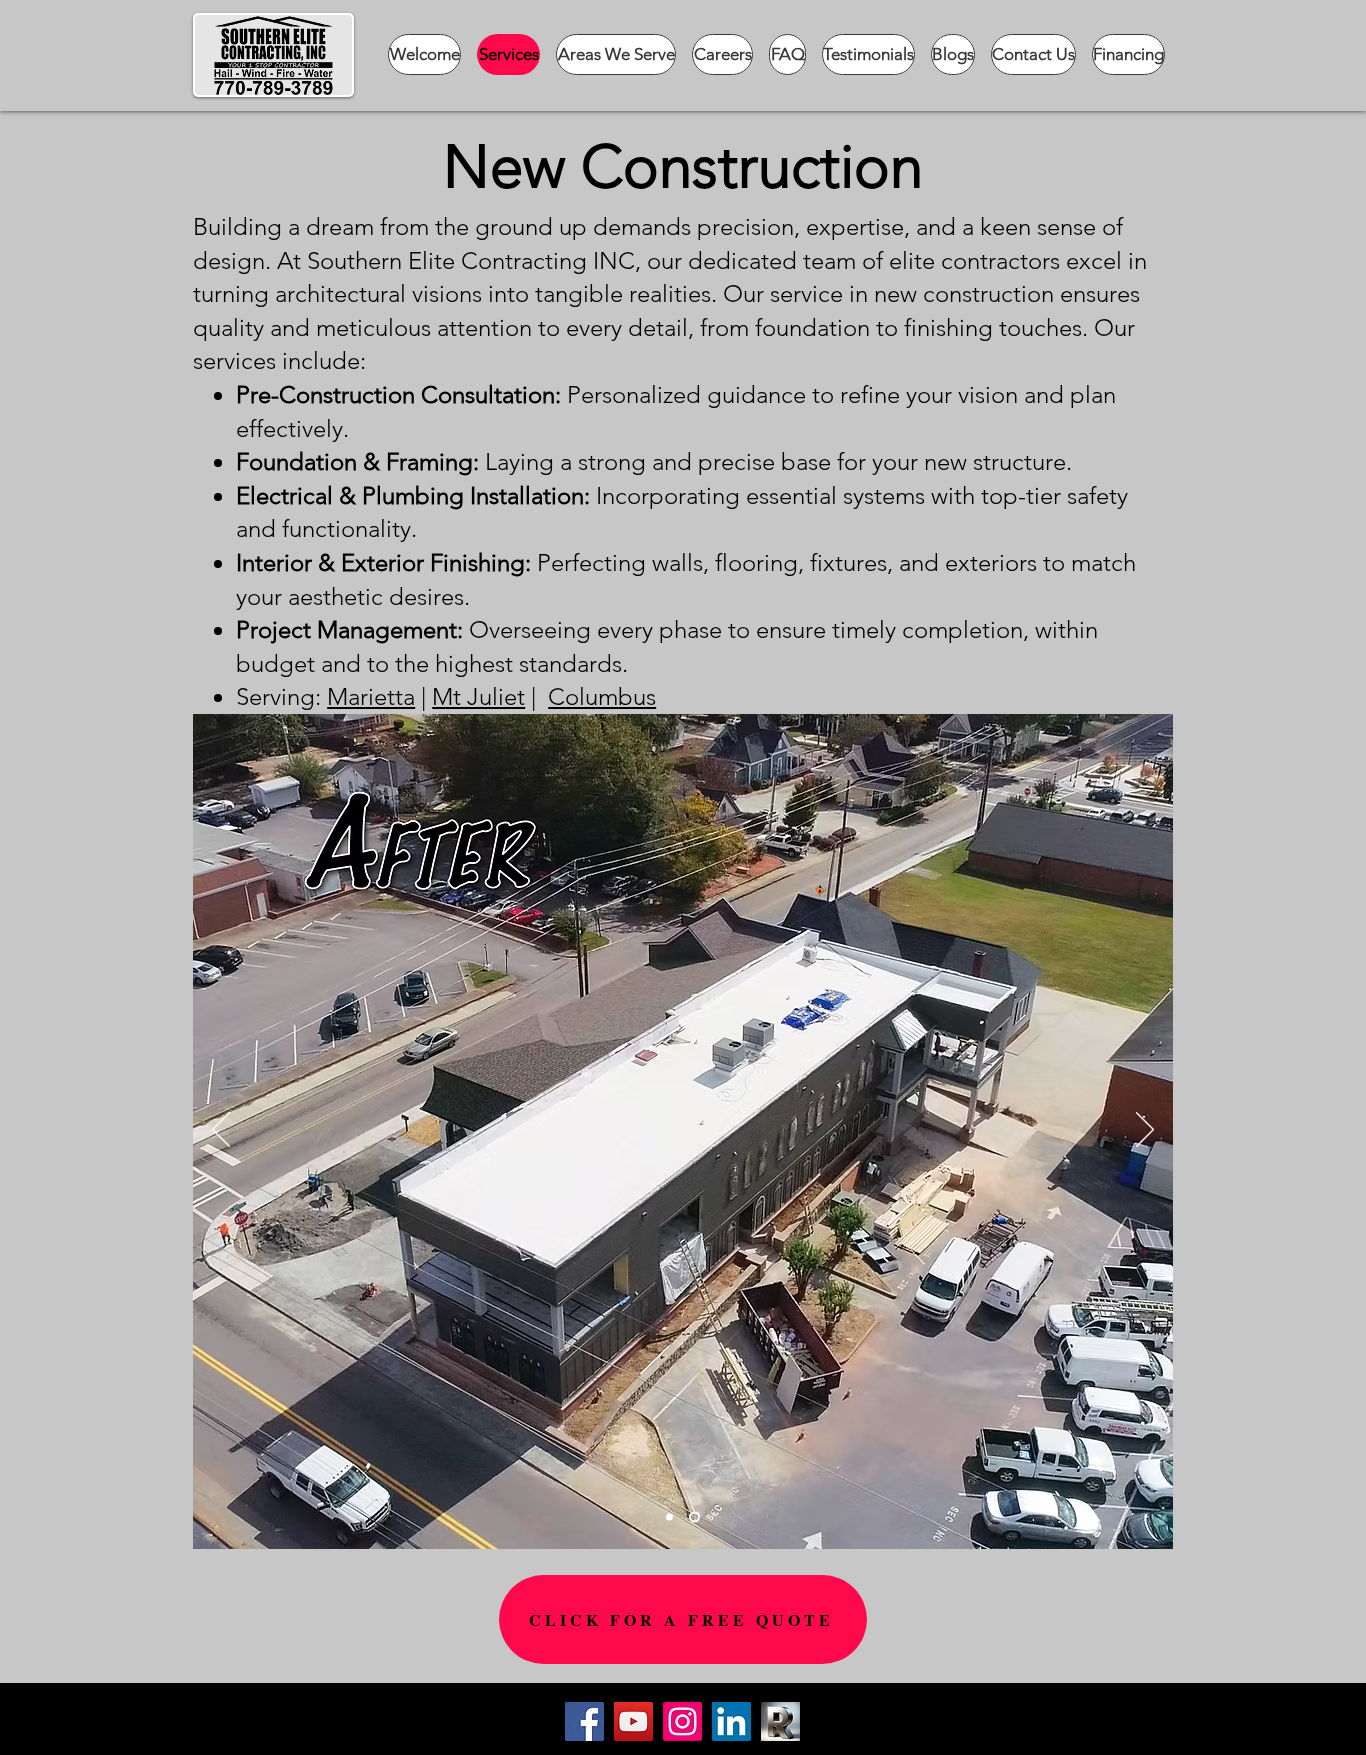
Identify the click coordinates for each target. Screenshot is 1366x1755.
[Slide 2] (694, 1516)
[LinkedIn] (731, 1721)
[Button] (919, 1731)
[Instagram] (682, 1721)
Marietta (371, 696)
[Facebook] (584, 1721)
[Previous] (221, 1131)
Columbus (602, 696)
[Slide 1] (669, 1516)
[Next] (1145, 1131)
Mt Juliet (478, 696)
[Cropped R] (780, 1721)
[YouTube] (633, 1721)
